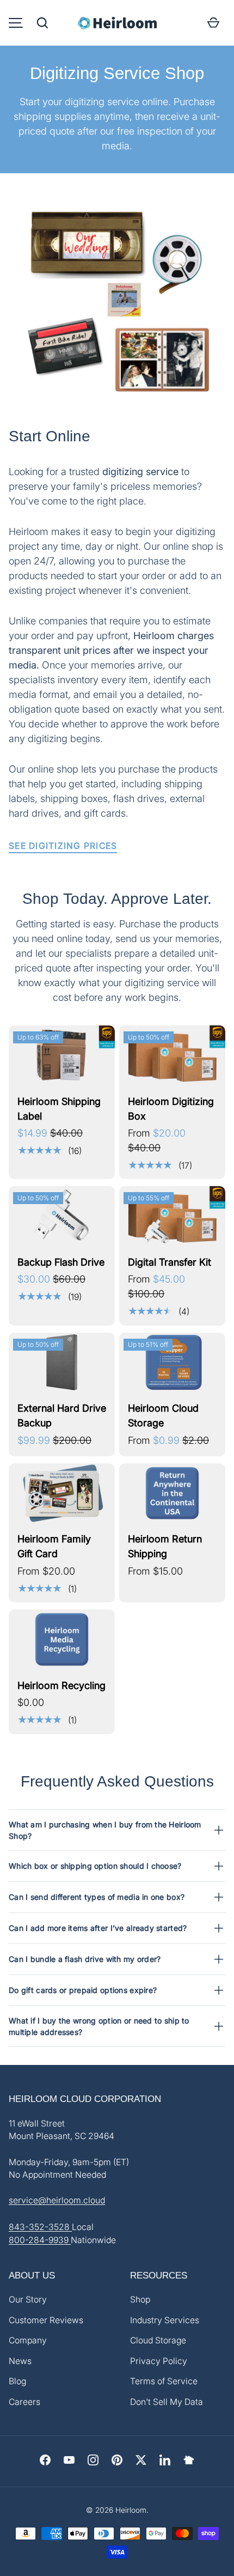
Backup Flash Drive (61, 1262)
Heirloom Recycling (61, 1685)
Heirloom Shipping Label (59, 1109)
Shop (140, 2299)
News (20, 2361)
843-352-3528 (40, 2227)
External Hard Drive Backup (62, 1415)
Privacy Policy (159, 2361)
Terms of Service (164, 2381)
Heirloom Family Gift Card (54, 1546)
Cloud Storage (158, 2340)
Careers (24, 2402)
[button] (42, 23)
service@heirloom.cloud (57, 2200)
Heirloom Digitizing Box (171, 1109)
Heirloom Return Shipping (165, 1546)
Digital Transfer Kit (170, 1262)
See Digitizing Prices (63, 846)
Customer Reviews (46, 2320)
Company (28, 2340)
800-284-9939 (40, 2240)
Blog (17, 2381)
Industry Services (165, 2320)
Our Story (28, 2299)
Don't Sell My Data (167, 2402)
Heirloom (131, 2510)
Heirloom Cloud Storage (163, 1415)
